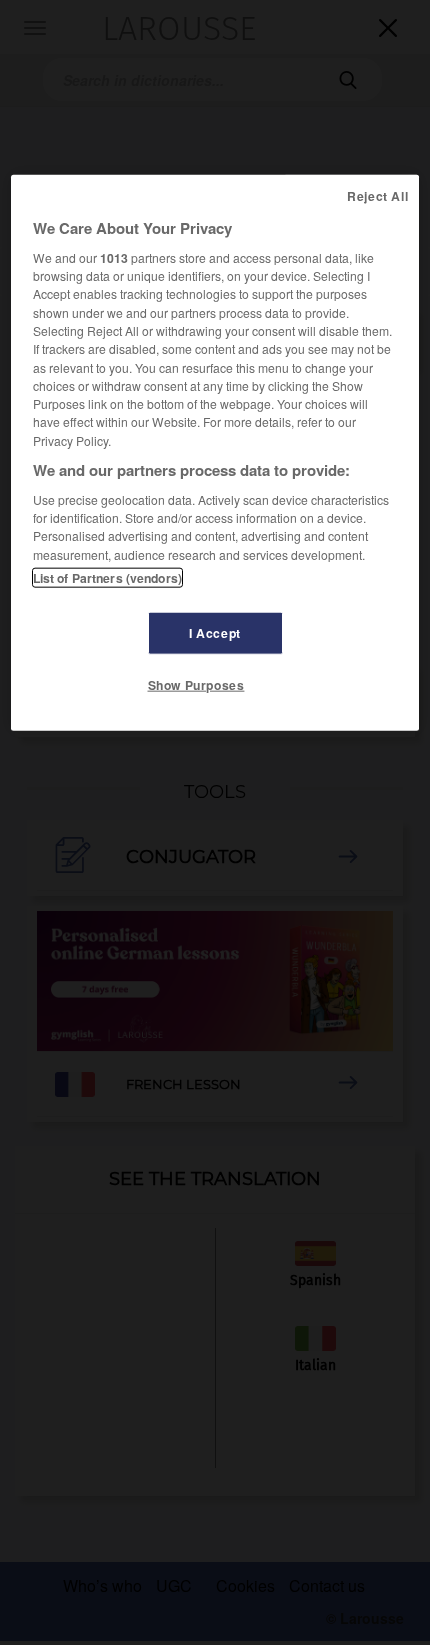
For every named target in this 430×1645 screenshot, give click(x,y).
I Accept (215, 633)
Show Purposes (196, 685)
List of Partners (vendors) (107, 578)
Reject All (377, 195)
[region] (215, 452)
